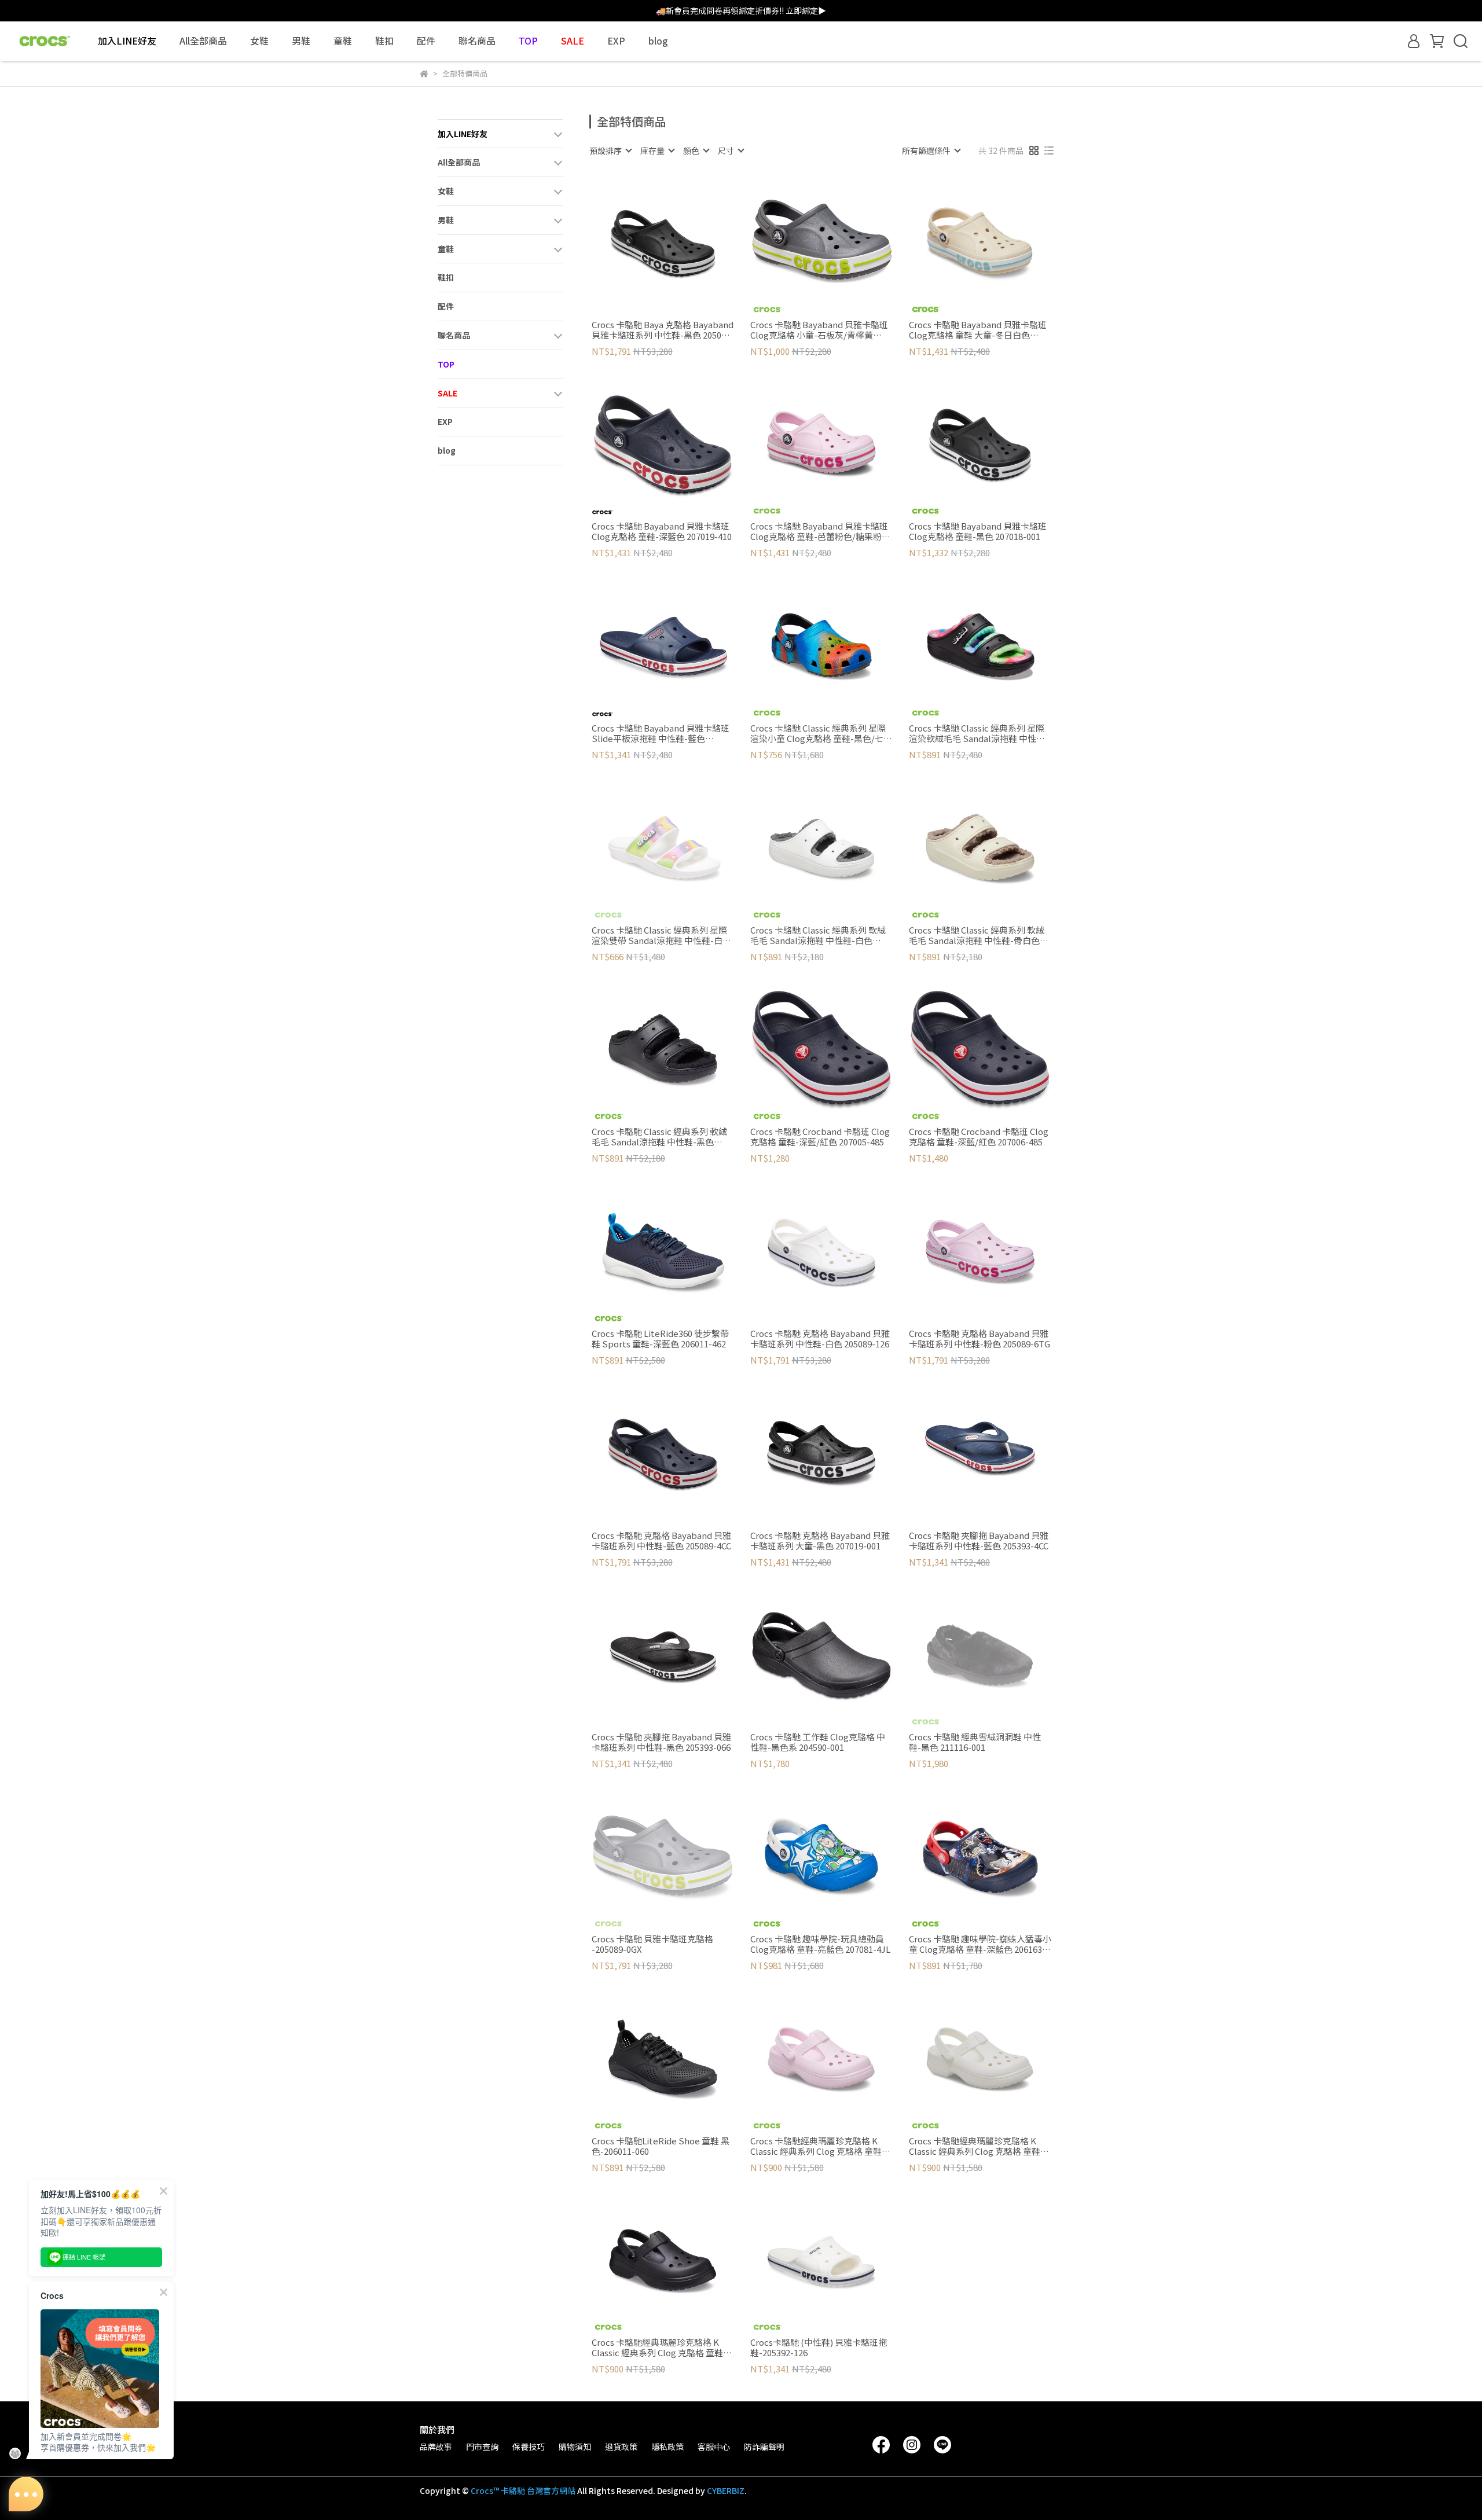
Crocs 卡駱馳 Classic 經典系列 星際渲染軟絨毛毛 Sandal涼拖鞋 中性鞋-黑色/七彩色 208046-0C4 (979, 733)
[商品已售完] (679, 849)
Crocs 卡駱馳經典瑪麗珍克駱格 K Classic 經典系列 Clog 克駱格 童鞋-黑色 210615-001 (659, 2348)
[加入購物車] (679, 243)
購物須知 (575, 2446)
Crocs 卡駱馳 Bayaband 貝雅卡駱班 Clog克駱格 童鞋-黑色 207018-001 (978, 531)
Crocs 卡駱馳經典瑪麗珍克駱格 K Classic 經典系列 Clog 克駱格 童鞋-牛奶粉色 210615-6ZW (818, 2146)
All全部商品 (203, 41)
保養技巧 (529, 2446)
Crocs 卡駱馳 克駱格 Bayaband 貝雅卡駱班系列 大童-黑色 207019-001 (820, 1541)
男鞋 (301, 41)
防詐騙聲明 (764, 2446)
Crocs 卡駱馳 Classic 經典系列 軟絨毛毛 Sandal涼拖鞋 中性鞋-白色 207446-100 (818, 935)
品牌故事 (436, 2446)
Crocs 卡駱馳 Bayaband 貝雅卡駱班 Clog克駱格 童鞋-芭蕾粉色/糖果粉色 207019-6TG (820, 531)
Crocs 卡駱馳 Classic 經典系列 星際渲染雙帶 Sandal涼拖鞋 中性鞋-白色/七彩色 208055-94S (659, 935)
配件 (426, 41)
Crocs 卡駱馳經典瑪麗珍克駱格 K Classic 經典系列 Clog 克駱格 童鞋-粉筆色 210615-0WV (976, 2146)
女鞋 (259, 41)
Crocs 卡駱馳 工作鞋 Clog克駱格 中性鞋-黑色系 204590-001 (818, 1742)
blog (658, 41)
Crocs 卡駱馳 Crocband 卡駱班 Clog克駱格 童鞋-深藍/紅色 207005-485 (820, 1137)
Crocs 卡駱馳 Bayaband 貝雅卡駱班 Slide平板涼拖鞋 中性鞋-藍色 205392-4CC (661, 733)
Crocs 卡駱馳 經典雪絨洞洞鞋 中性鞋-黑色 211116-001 (975, 1742)
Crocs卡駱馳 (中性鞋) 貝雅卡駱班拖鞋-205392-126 (819, 2348)
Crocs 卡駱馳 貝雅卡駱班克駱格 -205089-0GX (652, 1944)
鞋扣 (384, 41)
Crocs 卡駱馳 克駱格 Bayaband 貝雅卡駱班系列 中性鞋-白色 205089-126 (820, 1339)
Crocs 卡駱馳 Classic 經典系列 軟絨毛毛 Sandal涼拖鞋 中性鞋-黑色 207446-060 (659, 1137)
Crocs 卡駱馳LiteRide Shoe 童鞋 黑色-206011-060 (661, 2146)
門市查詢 (482, 2446)
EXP (616, 41)
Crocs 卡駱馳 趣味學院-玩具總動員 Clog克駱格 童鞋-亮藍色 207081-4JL (820, 1944)
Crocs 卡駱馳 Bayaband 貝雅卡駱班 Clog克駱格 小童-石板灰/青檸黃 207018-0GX (819, 330)
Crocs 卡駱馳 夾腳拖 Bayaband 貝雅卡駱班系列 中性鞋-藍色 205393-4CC (979, 1541)
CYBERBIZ (726, 2490)
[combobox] (610, 150)
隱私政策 (667, 2446)
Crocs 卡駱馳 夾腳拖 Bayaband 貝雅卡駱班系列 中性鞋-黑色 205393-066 (661, 1742)
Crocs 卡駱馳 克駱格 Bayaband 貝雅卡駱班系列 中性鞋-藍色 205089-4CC (661, 1541)
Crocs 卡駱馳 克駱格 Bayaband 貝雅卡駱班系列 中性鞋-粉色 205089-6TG (980, 1339)
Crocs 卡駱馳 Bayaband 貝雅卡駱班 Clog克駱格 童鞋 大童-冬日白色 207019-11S (978, 330)
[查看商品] (646, 243)
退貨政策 (621, 2446)
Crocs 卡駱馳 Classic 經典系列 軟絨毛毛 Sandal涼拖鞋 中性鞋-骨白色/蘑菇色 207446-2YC (977, 935)
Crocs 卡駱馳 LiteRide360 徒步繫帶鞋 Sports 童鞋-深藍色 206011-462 (660, 1339)
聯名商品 (477, 41)
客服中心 (714, 2446)
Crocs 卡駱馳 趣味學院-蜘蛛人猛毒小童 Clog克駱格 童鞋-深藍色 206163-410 (980, 1944)
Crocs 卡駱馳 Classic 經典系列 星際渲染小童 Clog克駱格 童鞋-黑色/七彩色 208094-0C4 (821, 733)
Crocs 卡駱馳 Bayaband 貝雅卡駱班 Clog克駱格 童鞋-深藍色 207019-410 (662, 531)
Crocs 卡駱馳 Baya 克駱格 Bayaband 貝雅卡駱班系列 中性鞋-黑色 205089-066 (663, 330)
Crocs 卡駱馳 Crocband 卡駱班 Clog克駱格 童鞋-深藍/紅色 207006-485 (979, 1137)
